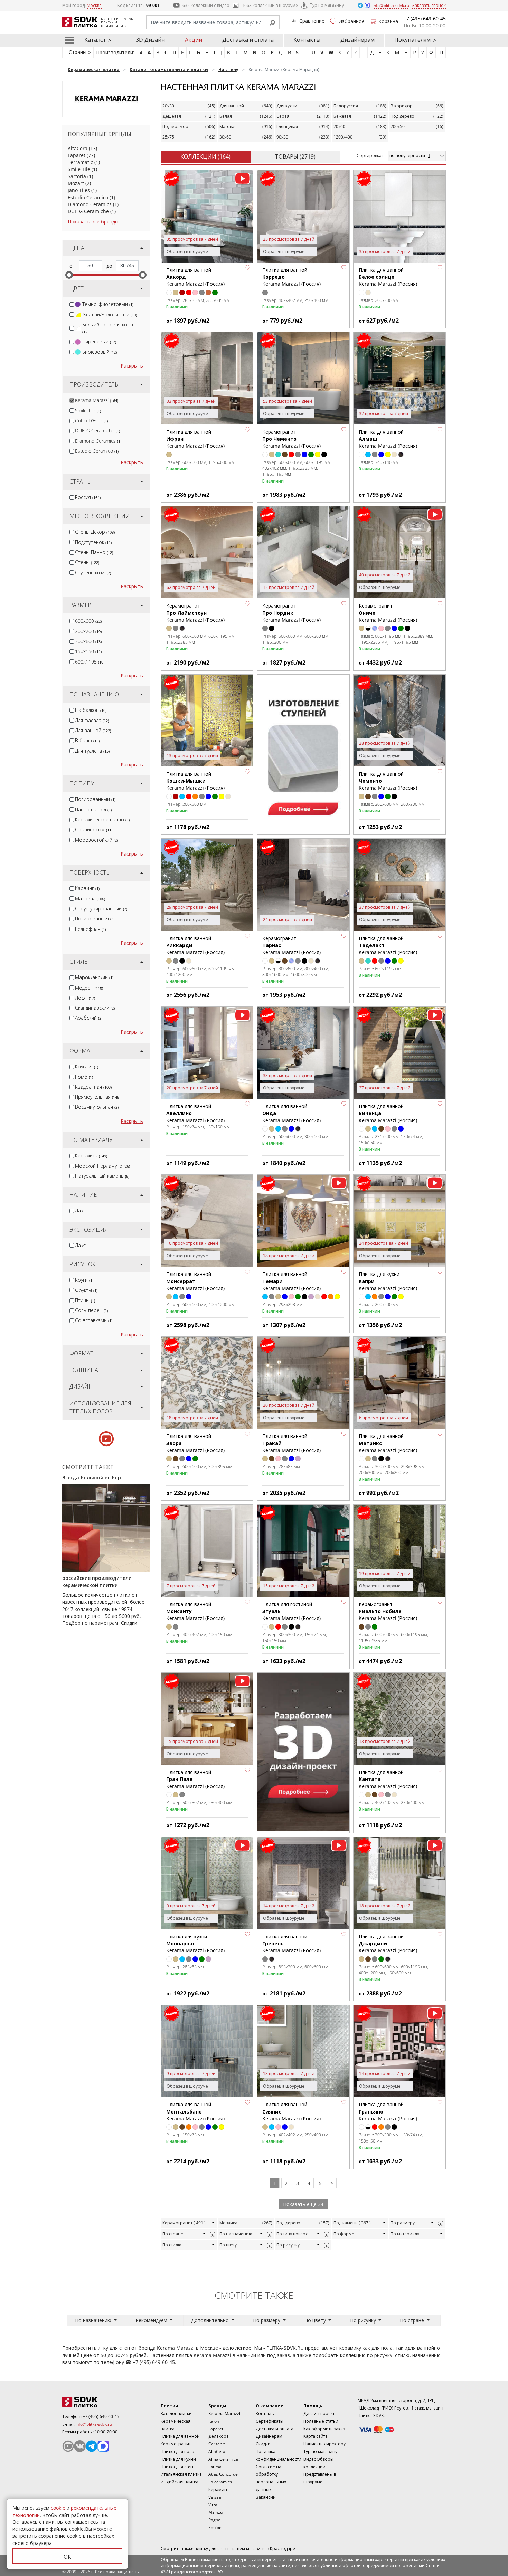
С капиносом (94, 829)
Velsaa (215, 2497)
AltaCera (78, 148)
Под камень (352, 2223)
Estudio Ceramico (88, 197)
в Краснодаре (281, 2549)
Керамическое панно (102, 819)
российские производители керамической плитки (97, 1581)
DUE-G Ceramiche (88, 211)
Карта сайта (316, 2436)
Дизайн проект (319, 2413)
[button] (247, 268)
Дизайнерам (358, 40)
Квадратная (93, 1087)
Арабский (89, 1018)
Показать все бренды (93, 222)
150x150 (88, 651)
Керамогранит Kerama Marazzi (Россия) (291, 439)
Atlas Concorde (223, 2474)
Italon (214, 2421)
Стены (87, 562)
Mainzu (215, 2512)
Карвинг (87, 888)
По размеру (403, 2223)
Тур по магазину (327, 5)
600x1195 (90, 662)
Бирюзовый (100, 352)
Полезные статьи (321, 2421)
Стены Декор (95, 532)
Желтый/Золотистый (110, 314)
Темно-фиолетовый (108, 304)
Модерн (89, 988)
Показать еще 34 (303, 2204)
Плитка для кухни (178, 2459)
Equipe (215, 2527)
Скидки (263, 2444)
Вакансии (266, 2497)
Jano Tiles (79, 190)
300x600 (88, 641)
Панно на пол (93, 809)
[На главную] (100, 2402)
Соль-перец (91, 1310)
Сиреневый (99, 341)
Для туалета (92, 751)
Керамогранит (184, 2223)
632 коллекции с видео (206, 5)
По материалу (405, 2234)
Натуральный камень (102, 1176)
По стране (173, 2234)
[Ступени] (303, 754)
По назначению (236, 2234)
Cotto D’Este (91, 421)
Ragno (214, 2520)
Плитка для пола (177, 2451)
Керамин (218, 2489)
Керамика (91, 1156)
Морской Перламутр (102, 1166)
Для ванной (93, 730)
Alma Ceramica (223, 2459)
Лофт (85, 998)
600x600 (88, 621)
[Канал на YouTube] (68, 2446)
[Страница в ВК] (80, 2446)
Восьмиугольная (97, 1107)
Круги (84, 1280)
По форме (344, 2234)
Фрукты (86, 1290)
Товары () (295, 156)
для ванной (421, 2348)
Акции (194, 40)
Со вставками (94, 1320)
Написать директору (324, 2444)
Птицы (85, 1300)
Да (82, 1210)
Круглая (87, 1066)
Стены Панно (94, 552)
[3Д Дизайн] (303, 1752)
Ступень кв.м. (93, 573)
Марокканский (94, 977)
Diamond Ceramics (90, 204)
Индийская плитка (180, 2482)
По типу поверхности (296, 2234)
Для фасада (92, 720)
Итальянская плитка (181, 2474)
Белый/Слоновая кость (109, 328)
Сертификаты (270, 2421)
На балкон (91, 710)
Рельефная (90, 929)
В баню (87, 740)
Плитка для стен (177, 2467)
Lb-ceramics (220, 2482)
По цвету (228, 2245)
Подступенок (93, 542)
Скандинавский (95, 1008)
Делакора (219, 2436)
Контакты (307, 40)
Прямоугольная (98, 1097)
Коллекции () (205, 156)
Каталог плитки (176, 2413)
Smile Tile (79, 169)
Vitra (213, 2505)
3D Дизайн (150, 40)
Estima (215, 2467)
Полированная (95, 919)
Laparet (77, 155)
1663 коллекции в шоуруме (270, 5)
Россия (88, 497)
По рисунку (288, 2245)
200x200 (88, 631)
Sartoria (77, 176)
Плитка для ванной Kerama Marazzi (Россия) (388, 277)
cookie (58, 2508)
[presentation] (72, 304)
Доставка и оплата (248, 40)
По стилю (172, 2245)
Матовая (90, 899)
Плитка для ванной (180, 2436)
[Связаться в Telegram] (361, 5)
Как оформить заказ (324, 2429)
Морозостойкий (96, 840)
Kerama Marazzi (97, 400)
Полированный (95, 799)
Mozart (76, 183)
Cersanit (217, 2444)
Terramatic (80, 162)
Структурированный (101, 909)
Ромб (84, 1077)
